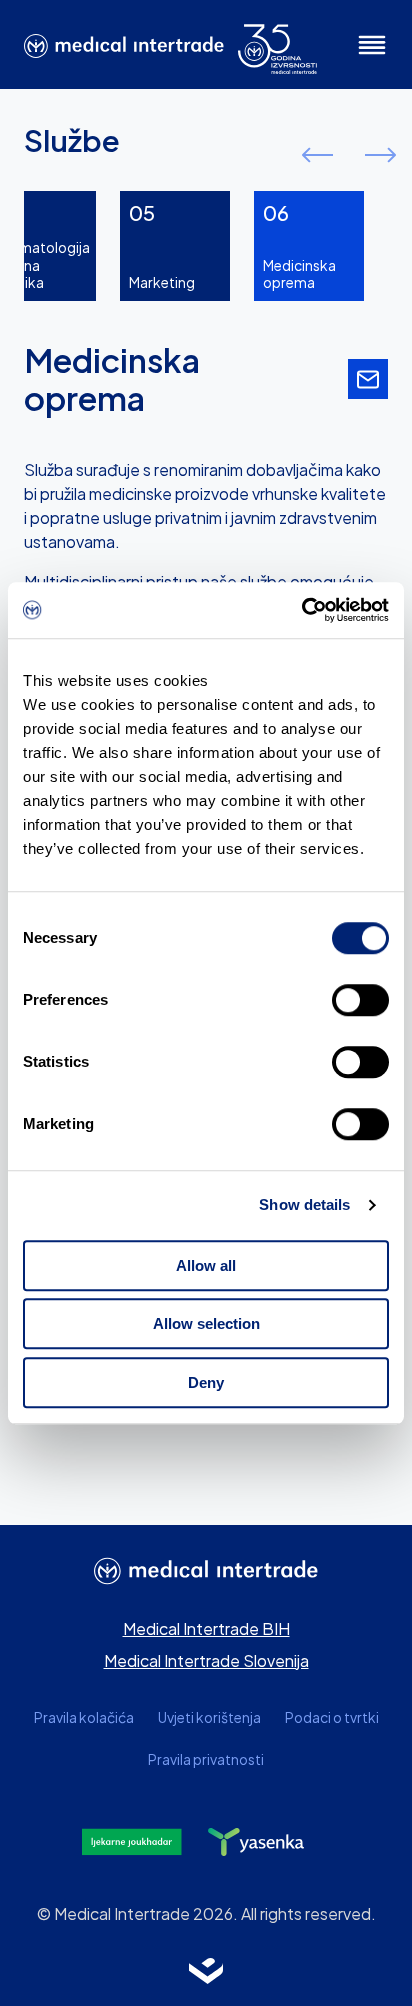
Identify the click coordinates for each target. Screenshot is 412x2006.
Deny (206, 1382)
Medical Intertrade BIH (206, 1628)
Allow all (206, 1265)
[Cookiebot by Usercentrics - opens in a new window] (301, 610)
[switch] (360, 1000)
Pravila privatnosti (206, 1759)
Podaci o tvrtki (332, 1717)
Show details (304, 1204)
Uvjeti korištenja (209, 1717)
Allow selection (206, 1323)
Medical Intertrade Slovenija (206, 1660)
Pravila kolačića (84, 1717)
